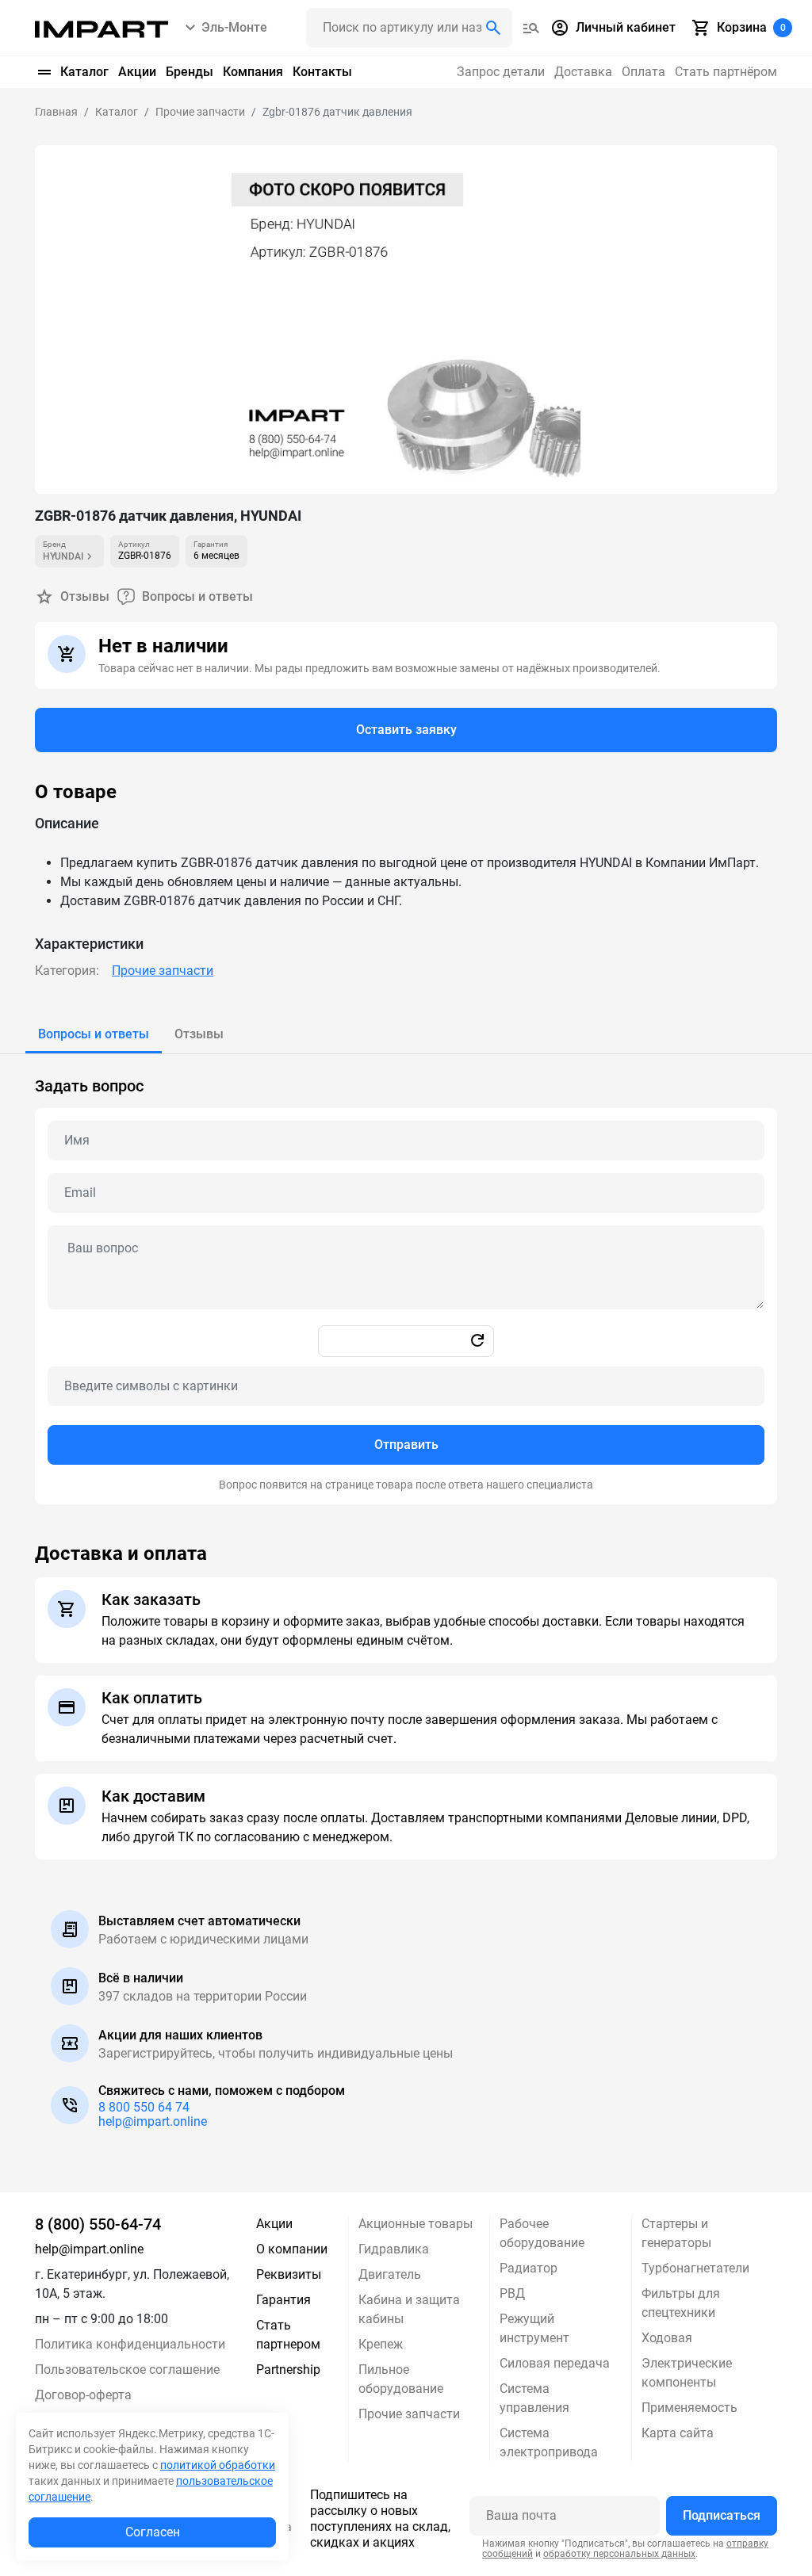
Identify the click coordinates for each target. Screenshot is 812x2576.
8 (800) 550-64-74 (98, 2224)
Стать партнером (288, 2335)
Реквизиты (289, 2274)
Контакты (322, 72)
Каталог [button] (84, 72)
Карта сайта (678, 2433)
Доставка (583, 72)
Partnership (288, 2370)
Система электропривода (549, 2442)
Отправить (406, 1445)
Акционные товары (416, 2224)
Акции (137, 72)
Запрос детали (501, 72)
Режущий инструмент (534, 2328)
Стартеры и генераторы (676, 2233)
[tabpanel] (406, 1279)
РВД (512, 2293)
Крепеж (381, 2344)
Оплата (643, 72)
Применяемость (689, 2408)
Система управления (534, 2398)
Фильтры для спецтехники (681, 2303)
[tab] (94, 1034)
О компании (292, 2249)
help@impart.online (153, 2121)
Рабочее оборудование (542, 2233)
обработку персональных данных (619, 2554)
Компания (253, 72)
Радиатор (529, 2268)
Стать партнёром (726, 72)
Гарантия (283, 2300)
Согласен (153, 2532)
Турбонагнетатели (695, 2268)
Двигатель (390, 2274)
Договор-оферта (83, 2395)
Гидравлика (394, 2249)
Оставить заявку (406, 730)
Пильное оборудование (401, 2379)
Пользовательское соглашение (127, 2370)
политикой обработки (218, 2465)
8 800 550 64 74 (144, 2107)
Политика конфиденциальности (130, 2344)
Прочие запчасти (163, 971)
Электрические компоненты (687, 2373)
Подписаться (722, 2515)
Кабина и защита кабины (409, 2309)
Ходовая (667, 2338)
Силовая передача (555, 2363)
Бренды (190, 72)
